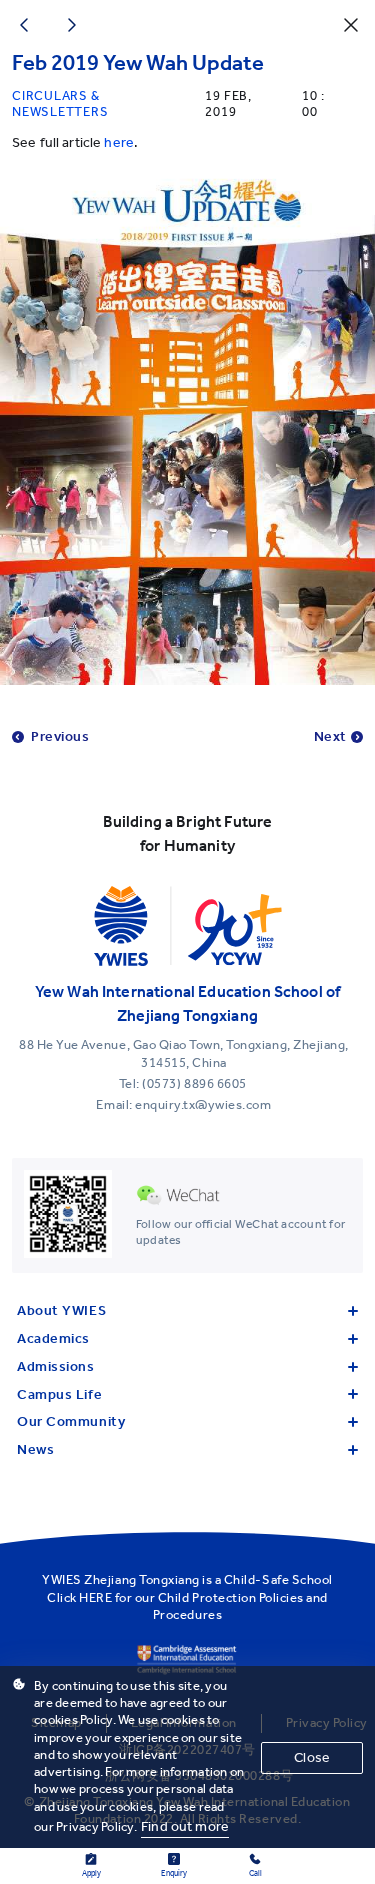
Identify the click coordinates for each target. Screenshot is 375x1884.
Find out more (185, 1826)
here (119, 142)
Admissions (56, 1366)
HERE (95, 1597)
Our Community (71, 1421)
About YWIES (61, 1310)
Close (312, 1757)
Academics (53, 1338)
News (35, 1449)
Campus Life (59, 1394)
